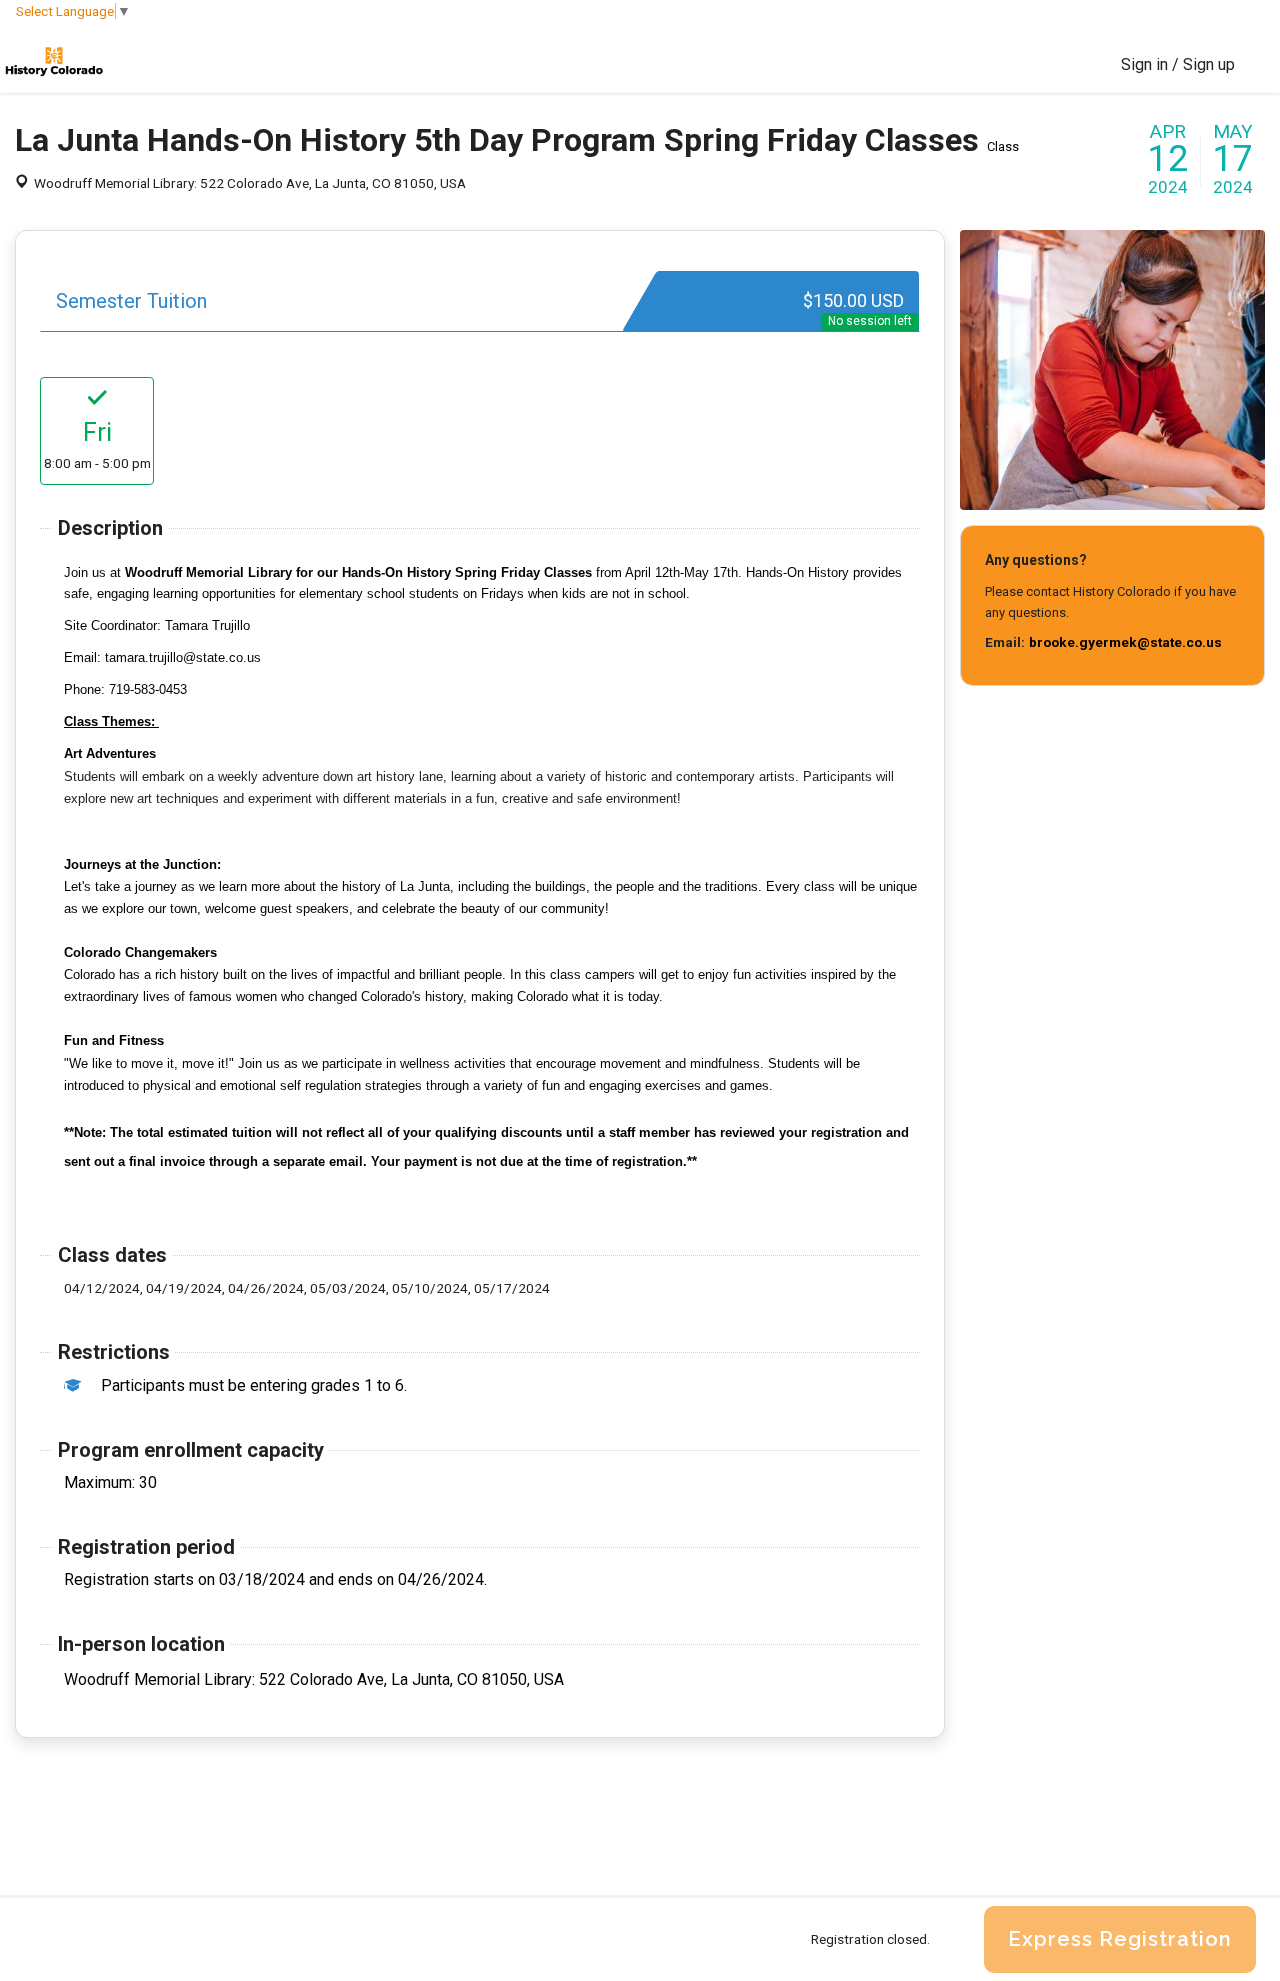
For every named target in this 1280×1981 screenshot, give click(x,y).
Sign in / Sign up (1178, 64)
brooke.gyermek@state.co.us (1125, 642)
